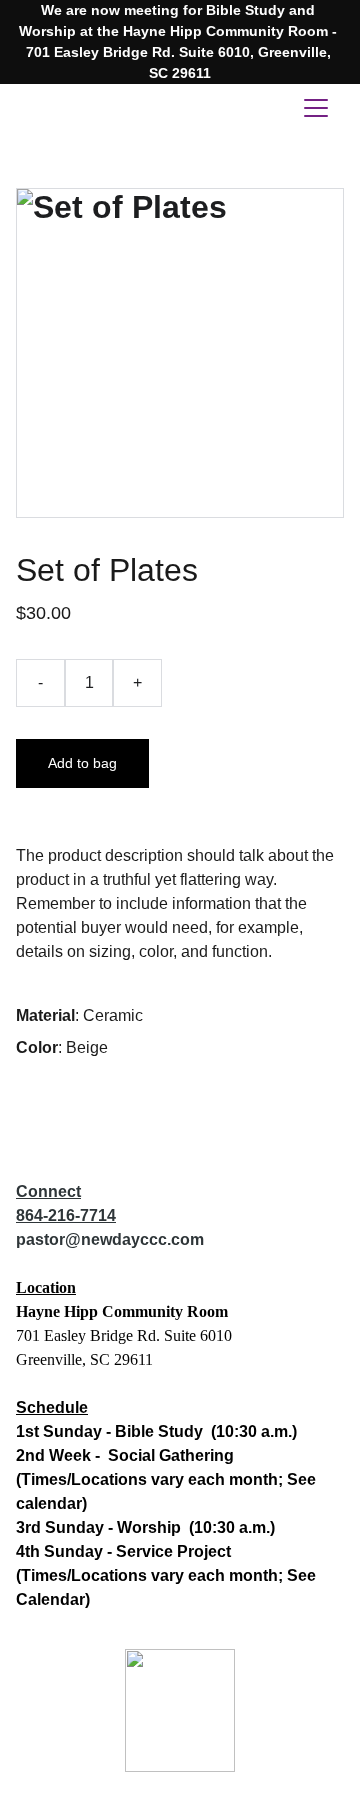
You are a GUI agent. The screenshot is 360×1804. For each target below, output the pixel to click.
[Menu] (316, 108)
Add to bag (82, 763)
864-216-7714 (66, 1215)
